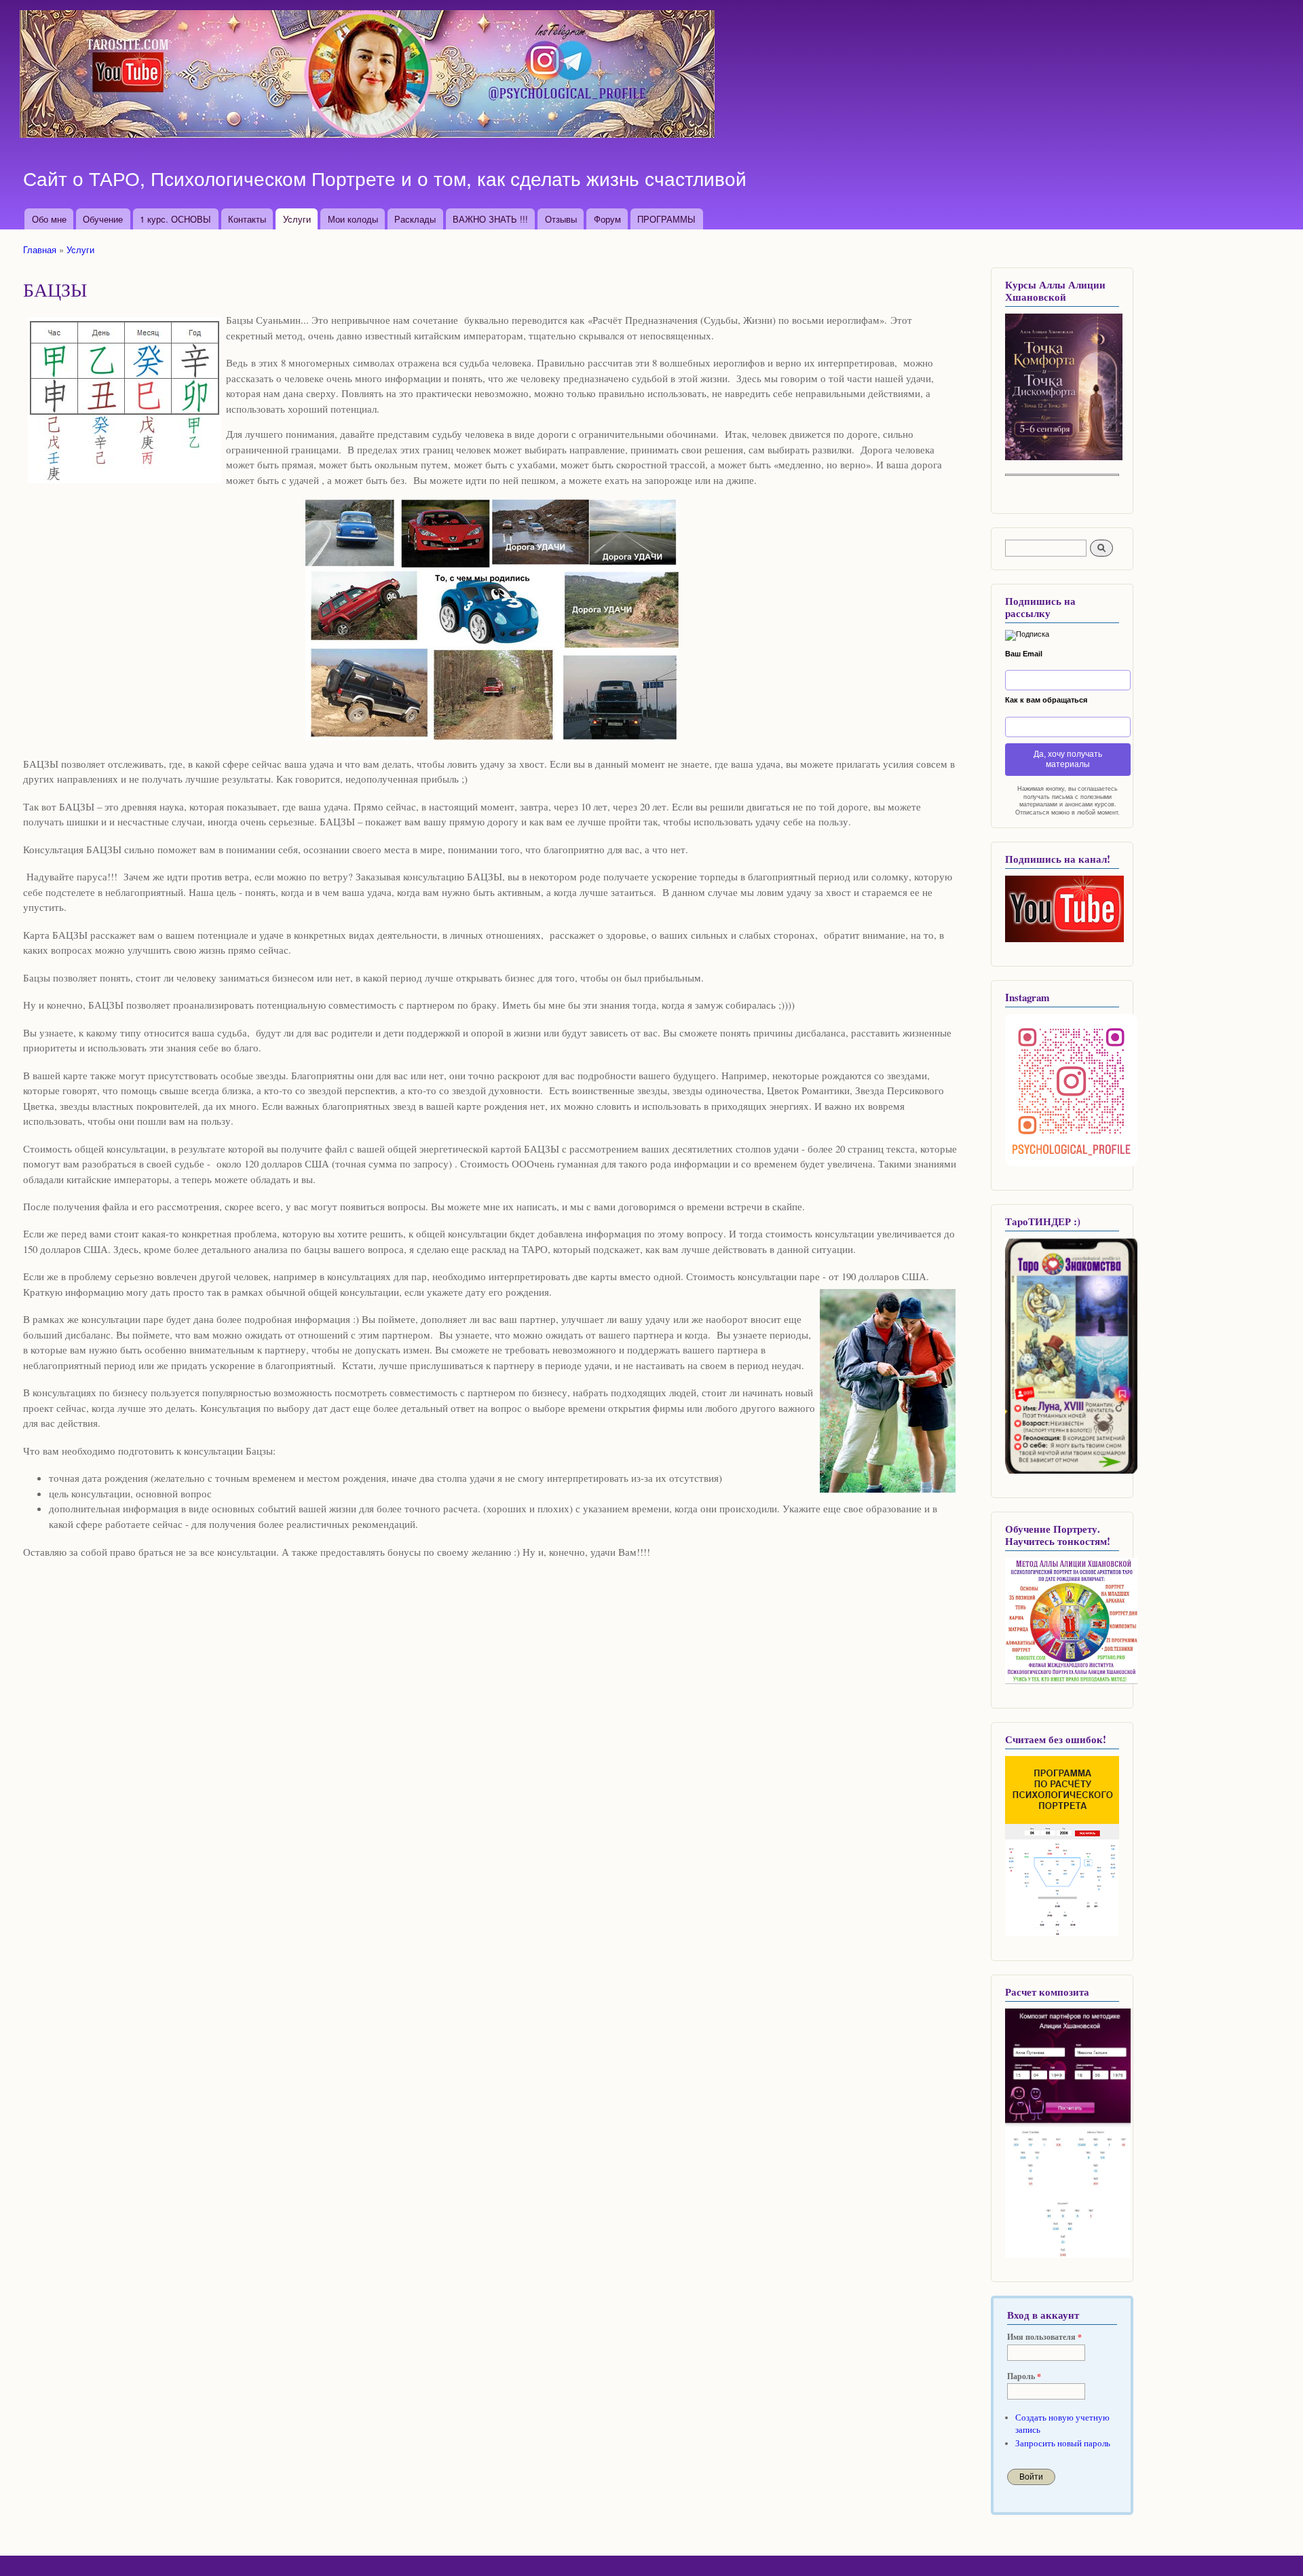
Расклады (415, 219)
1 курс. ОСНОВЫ (175, 219)
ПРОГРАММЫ (666, 219)
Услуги (297, 219)
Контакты (247, 219)
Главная (40, 249)
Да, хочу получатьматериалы (1068, 759)
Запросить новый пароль (1063, 2443)
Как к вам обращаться (1046, 700)
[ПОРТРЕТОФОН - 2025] (1064, 457)
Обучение (103, 219)
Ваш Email (1024, 654)
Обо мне (49, 219)
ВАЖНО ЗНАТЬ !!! (490, 219)
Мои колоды (353, 219)
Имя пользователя (1044, 2337)
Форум (607, 219)
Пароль (1024, 2376)
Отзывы (561, 219)
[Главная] (369, 76)
